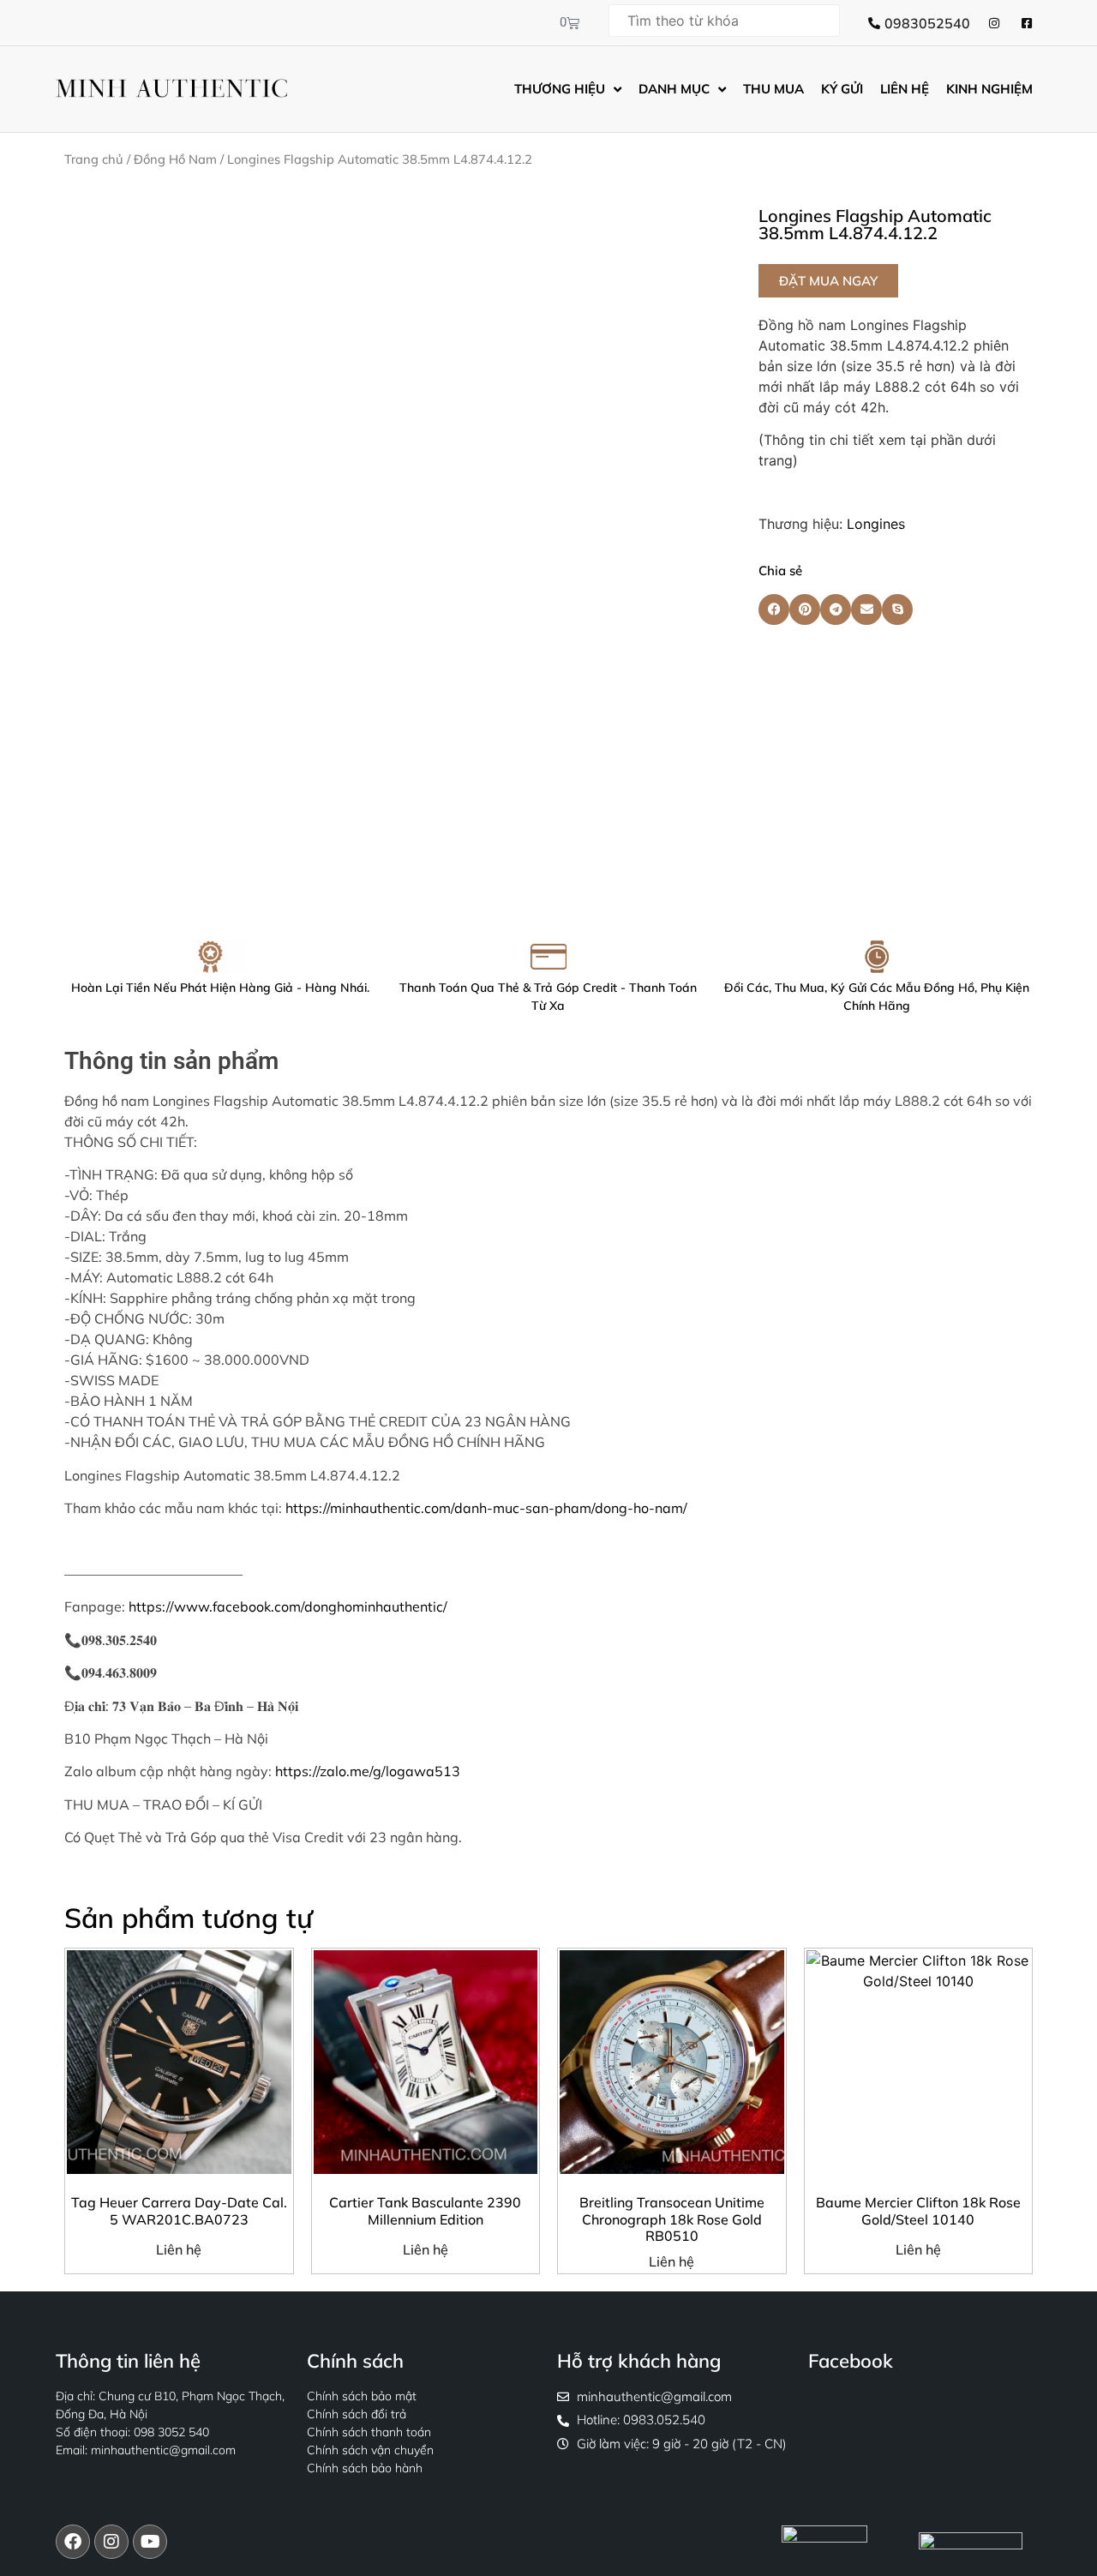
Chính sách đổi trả (357, 2414)
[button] (828, 281)
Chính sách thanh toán (369, 2432)
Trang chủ (94, 159)
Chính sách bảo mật (362, 2396)
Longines (876, 524)
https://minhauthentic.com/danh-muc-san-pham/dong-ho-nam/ (486, 1508)
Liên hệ (179, 2249)
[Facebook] (73, 2542)
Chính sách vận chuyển (370, 2450)
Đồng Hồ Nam (175, 159)
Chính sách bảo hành (365, 2468)
